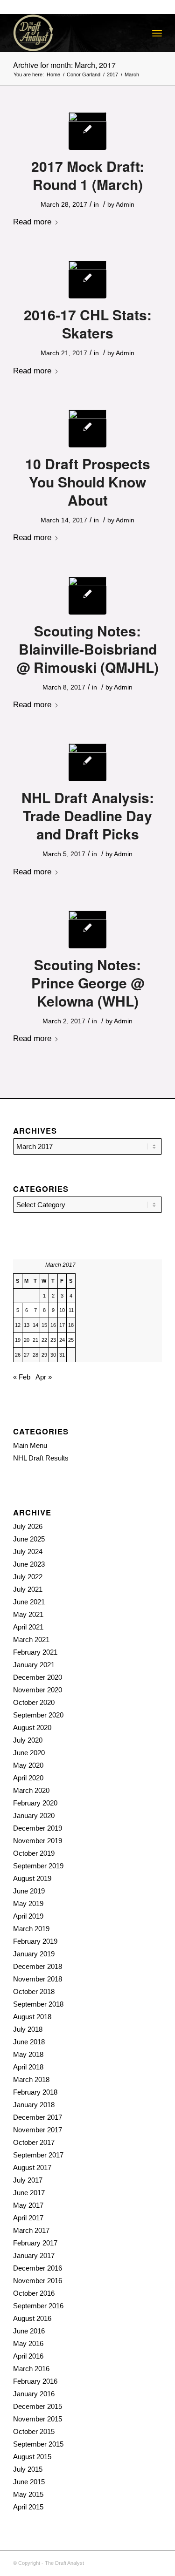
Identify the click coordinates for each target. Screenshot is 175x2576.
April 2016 (28, 2356)
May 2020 (28, 1765)
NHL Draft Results (41, 1458)
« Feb (22, 1377)
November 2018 (38, 1979)
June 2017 (29, 2193)
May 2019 (28, 1903)
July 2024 (28, 1552)
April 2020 (28, 1778)
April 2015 (28, 2507)
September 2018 (38, 2004)
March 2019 (31, 1929)
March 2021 (31, 1640)
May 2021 (28, 1614)
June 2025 (29, 1539)
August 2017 (32, 2167)
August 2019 (32, 1878)
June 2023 (29, 1564)
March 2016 (31, 2369)
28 (35, 1355)
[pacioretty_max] (87, 762)
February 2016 (35, 2381)
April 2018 (28, 2067)
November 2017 (38, 2130)
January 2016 (34, 2394)
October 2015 (34, 2431)
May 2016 (28, 2343)
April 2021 (28, 1627)
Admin (125, 204)
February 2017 (35, 2243)
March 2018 (31, 2079)
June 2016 (29, 2331)
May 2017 (28, 2205)
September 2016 (38, 2306)
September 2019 (38, 1866)
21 (35, 1340)
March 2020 (31, 1790)
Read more (32, 222)
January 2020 (34, 1815)
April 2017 (28, 2218)
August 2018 (32, 2017)
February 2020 (35, 1803)
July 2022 (28, 1577)
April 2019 (28, 1916)
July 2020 (28, 1740)
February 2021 (35, 1652)
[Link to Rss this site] (127, 2562)
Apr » (44, 1377)
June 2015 (29, 2482)
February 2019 (35, 1941)
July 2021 (28, 1589)
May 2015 (28, 2494)
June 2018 (29, 2042)
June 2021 (29, 1602)
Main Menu (30, 1445)
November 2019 (38, 1841)
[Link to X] (141, 2562)
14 (35, 1325)
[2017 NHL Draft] (87, 131)
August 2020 (32, 1727)
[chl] (87, 280)
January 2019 (34, 1954)
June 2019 (29, 1891)
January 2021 (34, 1665)
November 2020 (38, 1690)
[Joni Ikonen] (87, 429)
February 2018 (35, 2092)
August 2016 (32, 2318)
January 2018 (34, 2105)
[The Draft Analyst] (73, 33)
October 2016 (34, 2293)
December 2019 (38, 1828)
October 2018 (34, 1991)
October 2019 (34, 1853)
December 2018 (38, 1966)
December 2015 (38, 2406)
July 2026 (28, 1526)
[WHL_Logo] (87, 930)
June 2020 (29, 1753)
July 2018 (28, 2029)
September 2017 (38, 2155)
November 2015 (38, 2419)
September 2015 (38, 2444)
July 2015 (28, 2469)
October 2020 (34, 1702)
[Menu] (157, 33)
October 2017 (34, 2142)
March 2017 (31, 2230)
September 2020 (38, 1715)
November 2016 (38, 2281)
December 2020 (38, 1677)
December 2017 (38, 2117)
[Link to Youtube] (155, 2562)
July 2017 (28, 2180)
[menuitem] (157, 33)
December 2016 (38, 2268)
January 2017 (34, 2255)
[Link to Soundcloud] (113, 2562)
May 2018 (28, 2054)
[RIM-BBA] (87, 596)
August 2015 (32, 2457)
